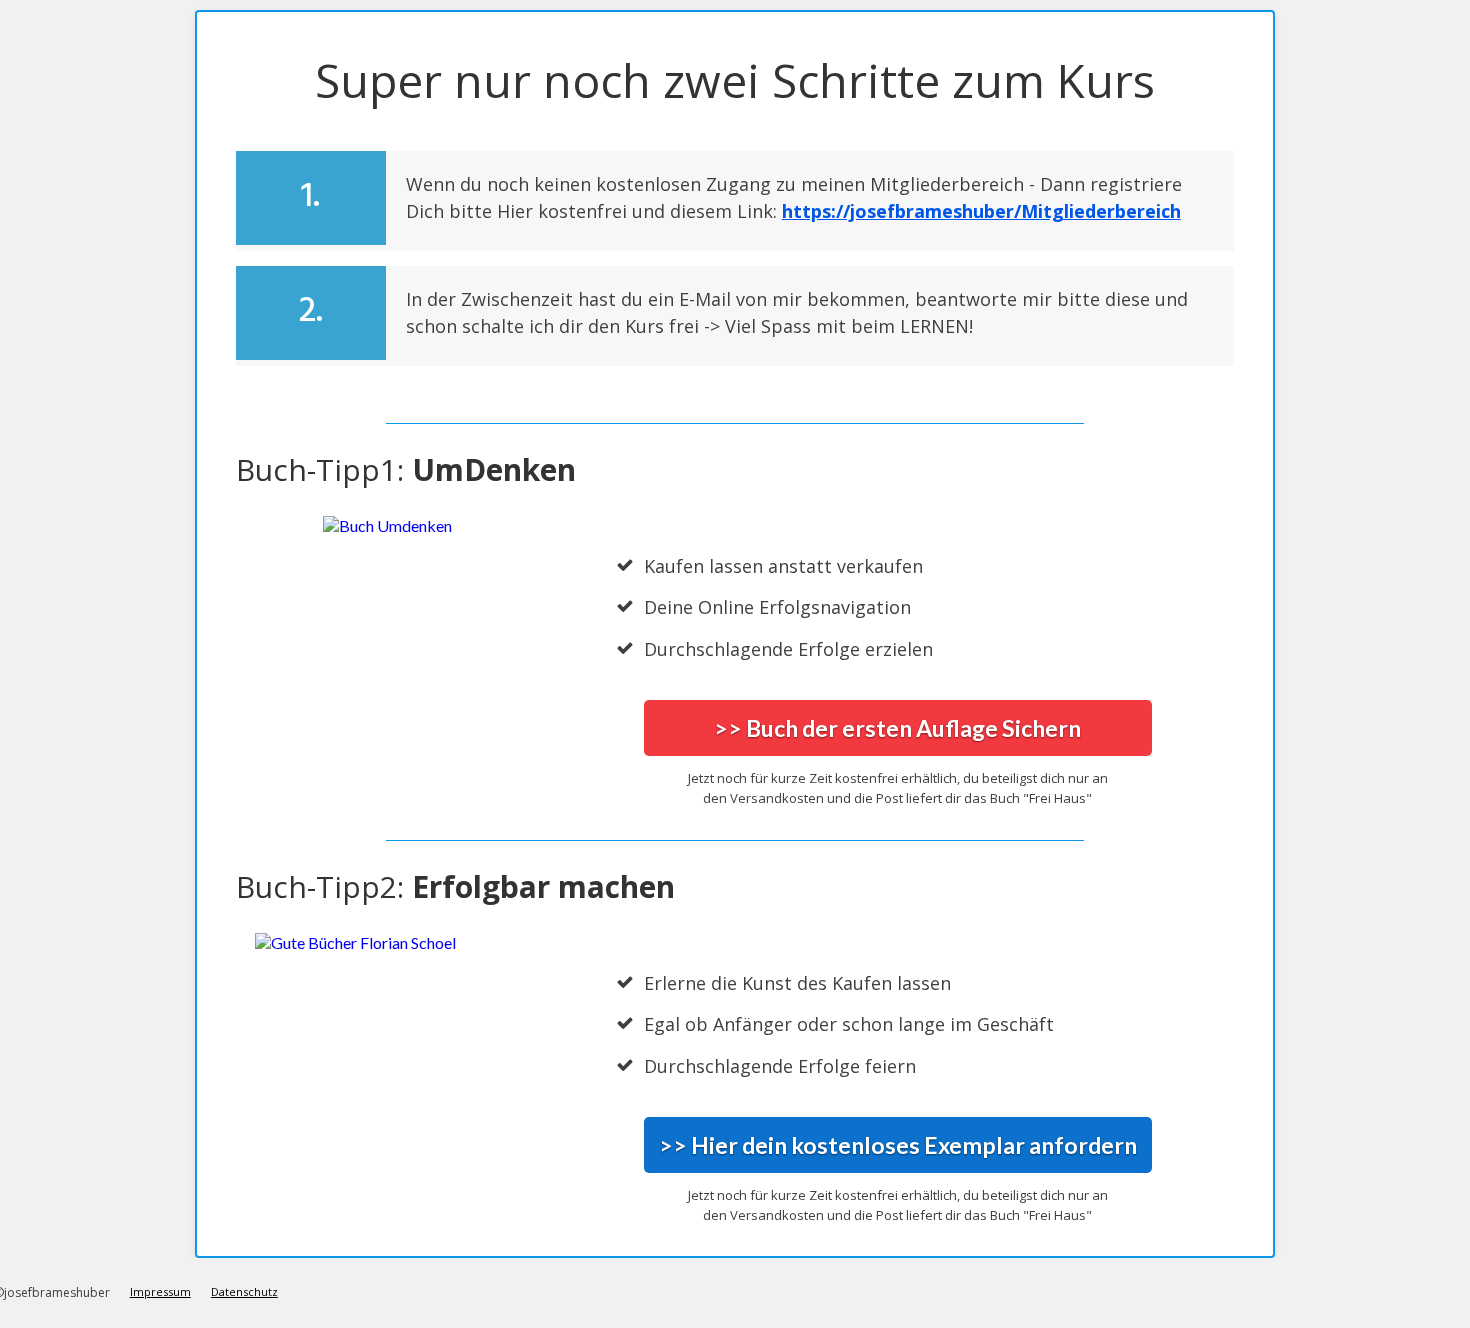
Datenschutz (244, 1291)
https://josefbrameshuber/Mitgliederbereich (981, 211)
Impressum (160, 1291)
